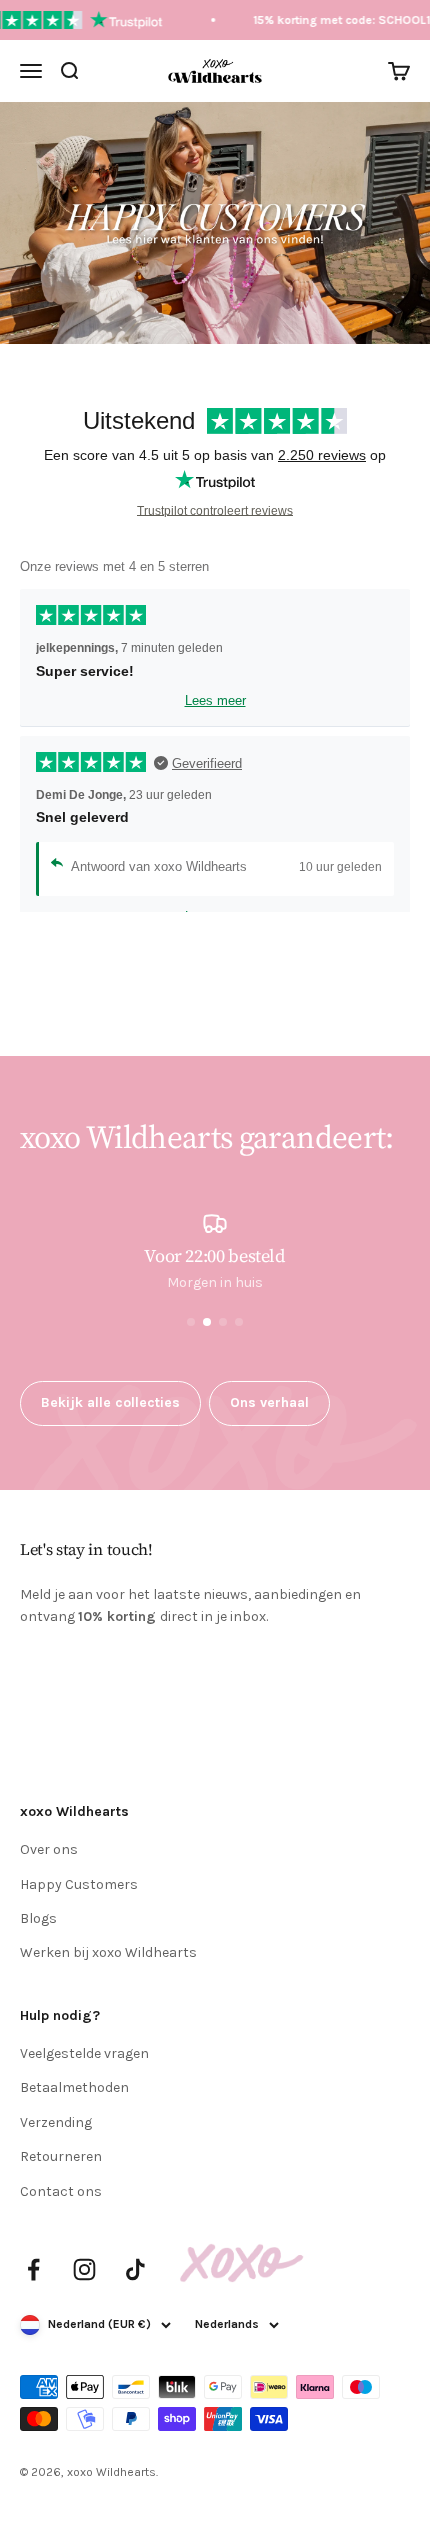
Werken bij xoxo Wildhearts (108, 1952)
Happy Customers (79, 1884)
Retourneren (61, 2156)
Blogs (38, 1918)
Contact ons (61, 2191)
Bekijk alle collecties (110, 1402)
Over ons (49, 1849)
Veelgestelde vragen (84, 2053)
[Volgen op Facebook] (33, 2269)
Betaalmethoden (74, 2087)
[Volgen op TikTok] (135, 2269)
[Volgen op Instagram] (84, 2269)
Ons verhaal (269, 1402)
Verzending (56, 2122)
